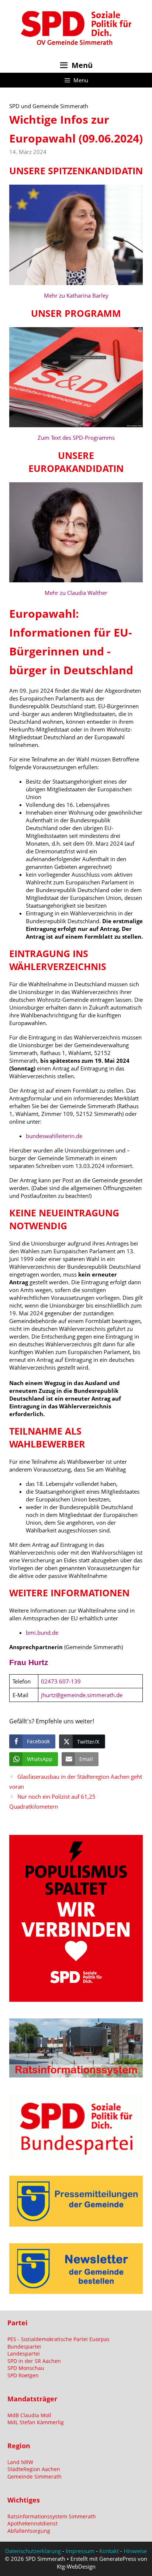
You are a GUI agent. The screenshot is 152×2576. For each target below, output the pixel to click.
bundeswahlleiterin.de (54, 1136)
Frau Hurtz (29, 1662)
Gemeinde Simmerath (34, 2476)
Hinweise (135, 2551)
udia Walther (91, 593)
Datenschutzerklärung (33, 2551)
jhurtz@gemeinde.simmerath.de (82, 1695)
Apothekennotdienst (32, 2523)
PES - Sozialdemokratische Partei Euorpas (58, 2339)
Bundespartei (24, 2347)
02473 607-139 (61, 1681)
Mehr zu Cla (60, 593)
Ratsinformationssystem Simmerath (52, 2516)
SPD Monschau (26, 2368)
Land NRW (20, 2462)
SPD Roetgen (23, 2375)
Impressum (80, 2551)
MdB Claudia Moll (29, 2415)
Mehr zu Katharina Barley (76, 295)
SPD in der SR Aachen (34, 2361)
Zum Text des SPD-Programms (76, 438)
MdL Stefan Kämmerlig (36, 2422)
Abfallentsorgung (29, 2531)
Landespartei (24, 2354)
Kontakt (109, 2551)
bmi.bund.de (42, 1633)
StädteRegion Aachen (34, 2469)
